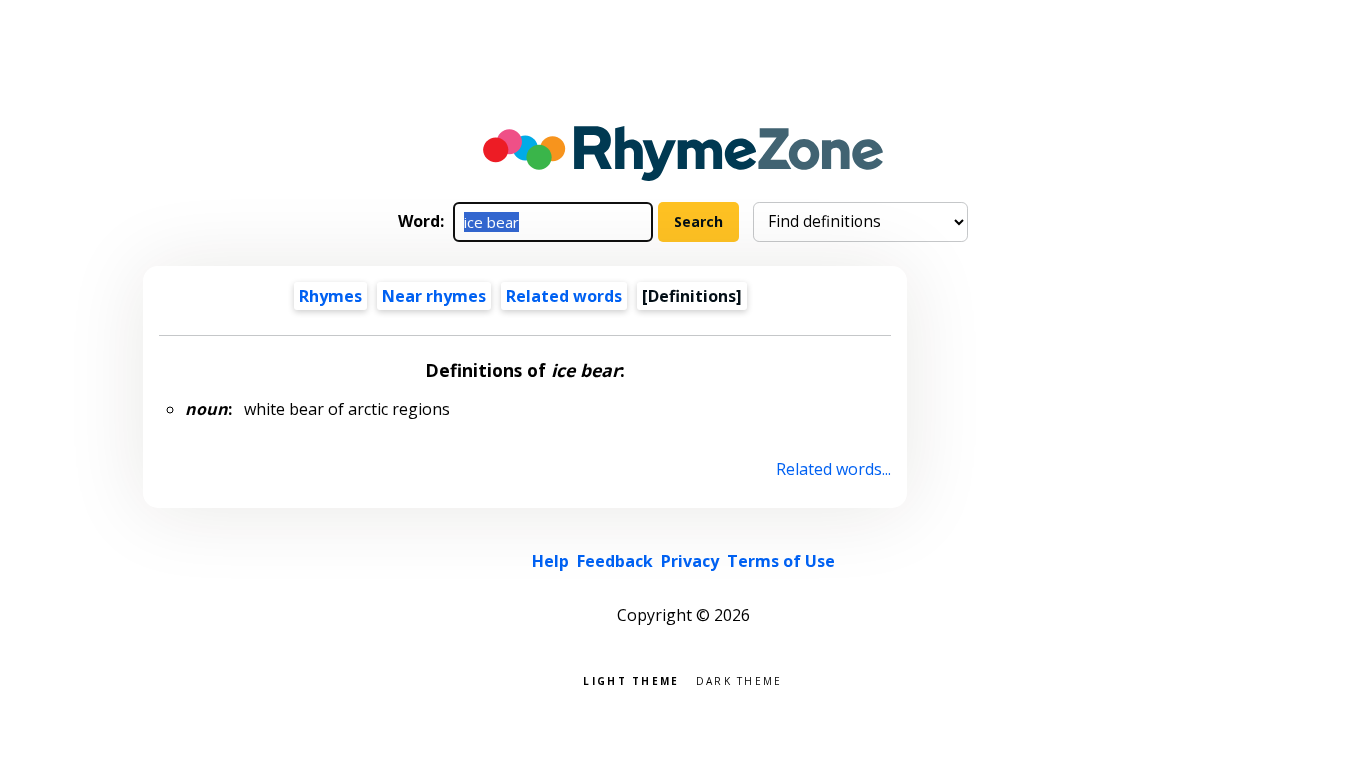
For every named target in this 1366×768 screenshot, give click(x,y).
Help (550, 561)
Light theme (631, 679)
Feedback (615, 561)
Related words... (833, 469)
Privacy (690, 561)
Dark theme (739, 679)
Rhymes (330, 296)
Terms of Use (781, 561)
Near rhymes (434, 296)
